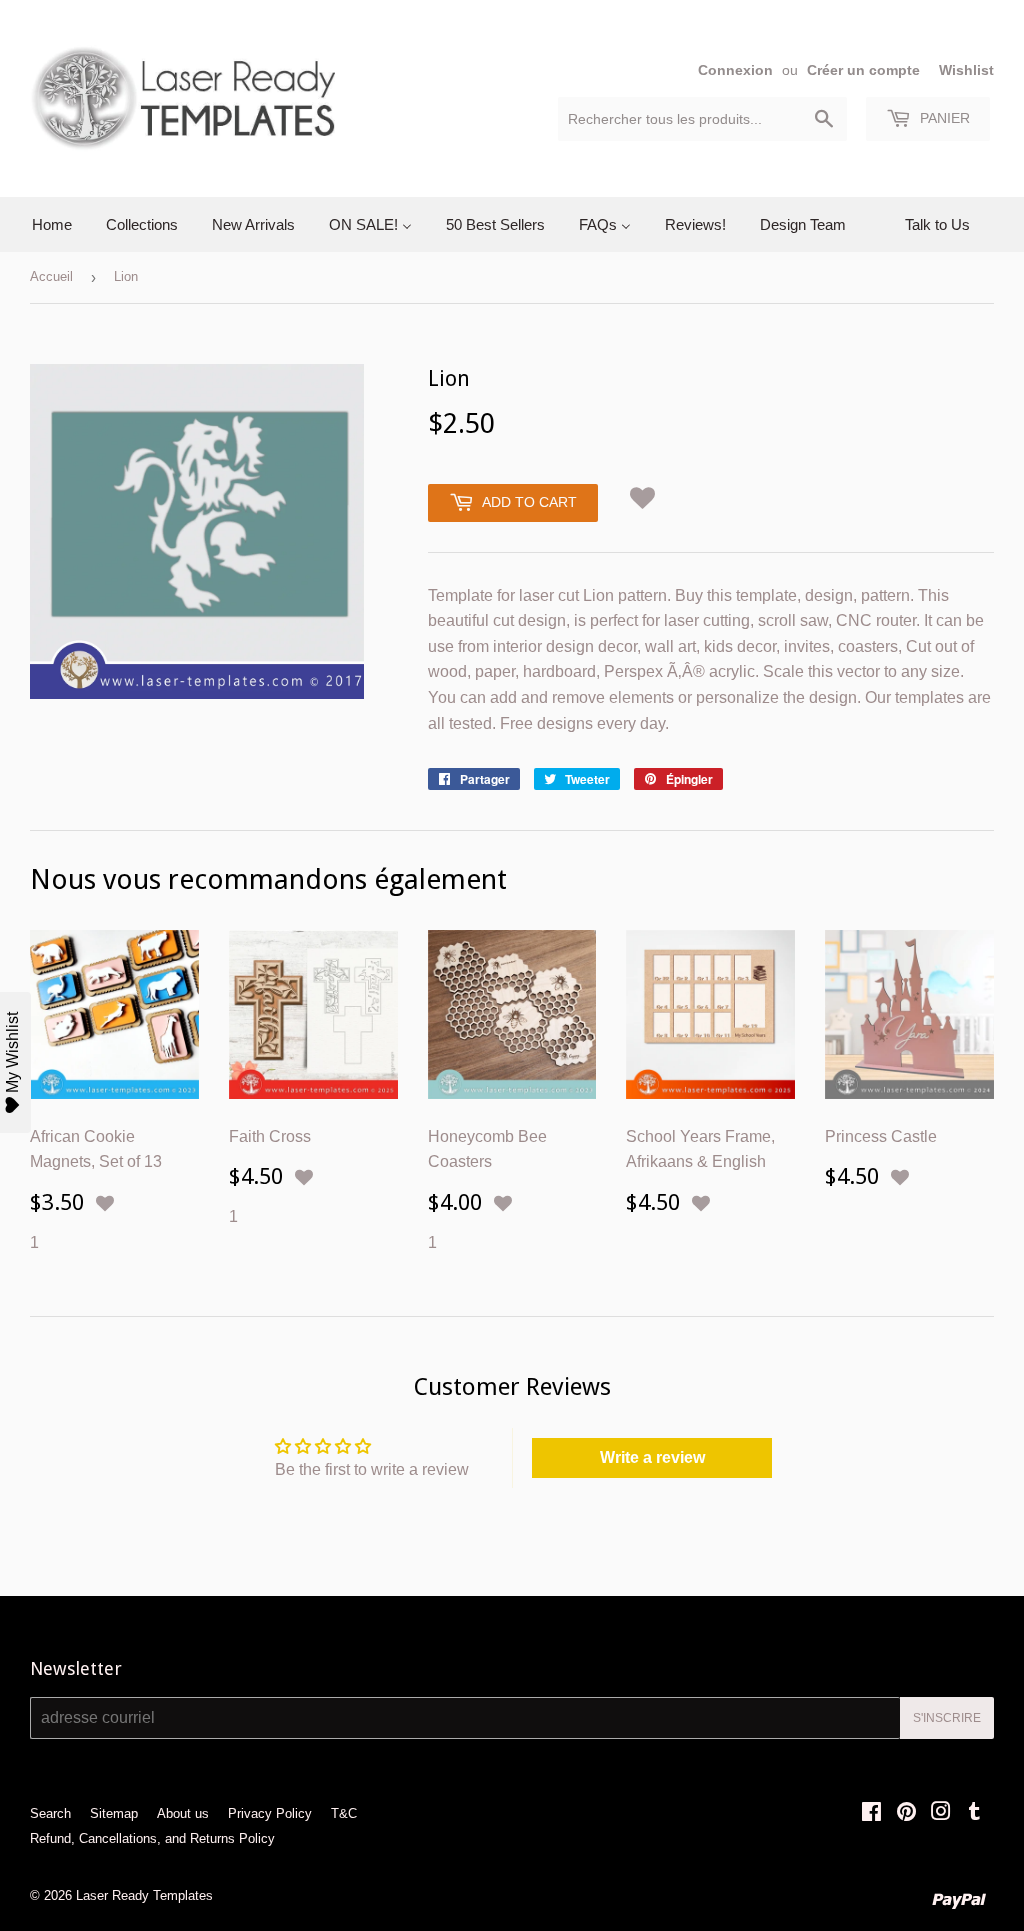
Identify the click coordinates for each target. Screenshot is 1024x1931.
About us (183, 1813)
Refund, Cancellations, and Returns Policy (152, 1838)
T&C (344, 1813)
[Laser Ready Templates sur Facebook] (871, 1813)
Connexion (735, 70)
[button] (643, 494)
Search (50, 1813)
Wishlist (966, 70)
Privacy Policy (270, 1813)
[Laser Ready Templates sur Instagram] (941, 1813)
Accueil (51, 276)
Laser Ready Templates (144, 1895)
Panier (943, 118)
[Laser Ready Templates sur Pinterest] (906, 1813)
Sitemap (114, 1813)
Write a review (652, 1457)
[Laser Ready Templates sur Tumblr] (974, 1813)
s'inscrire (947, 1718)
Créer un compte (863, 70)
